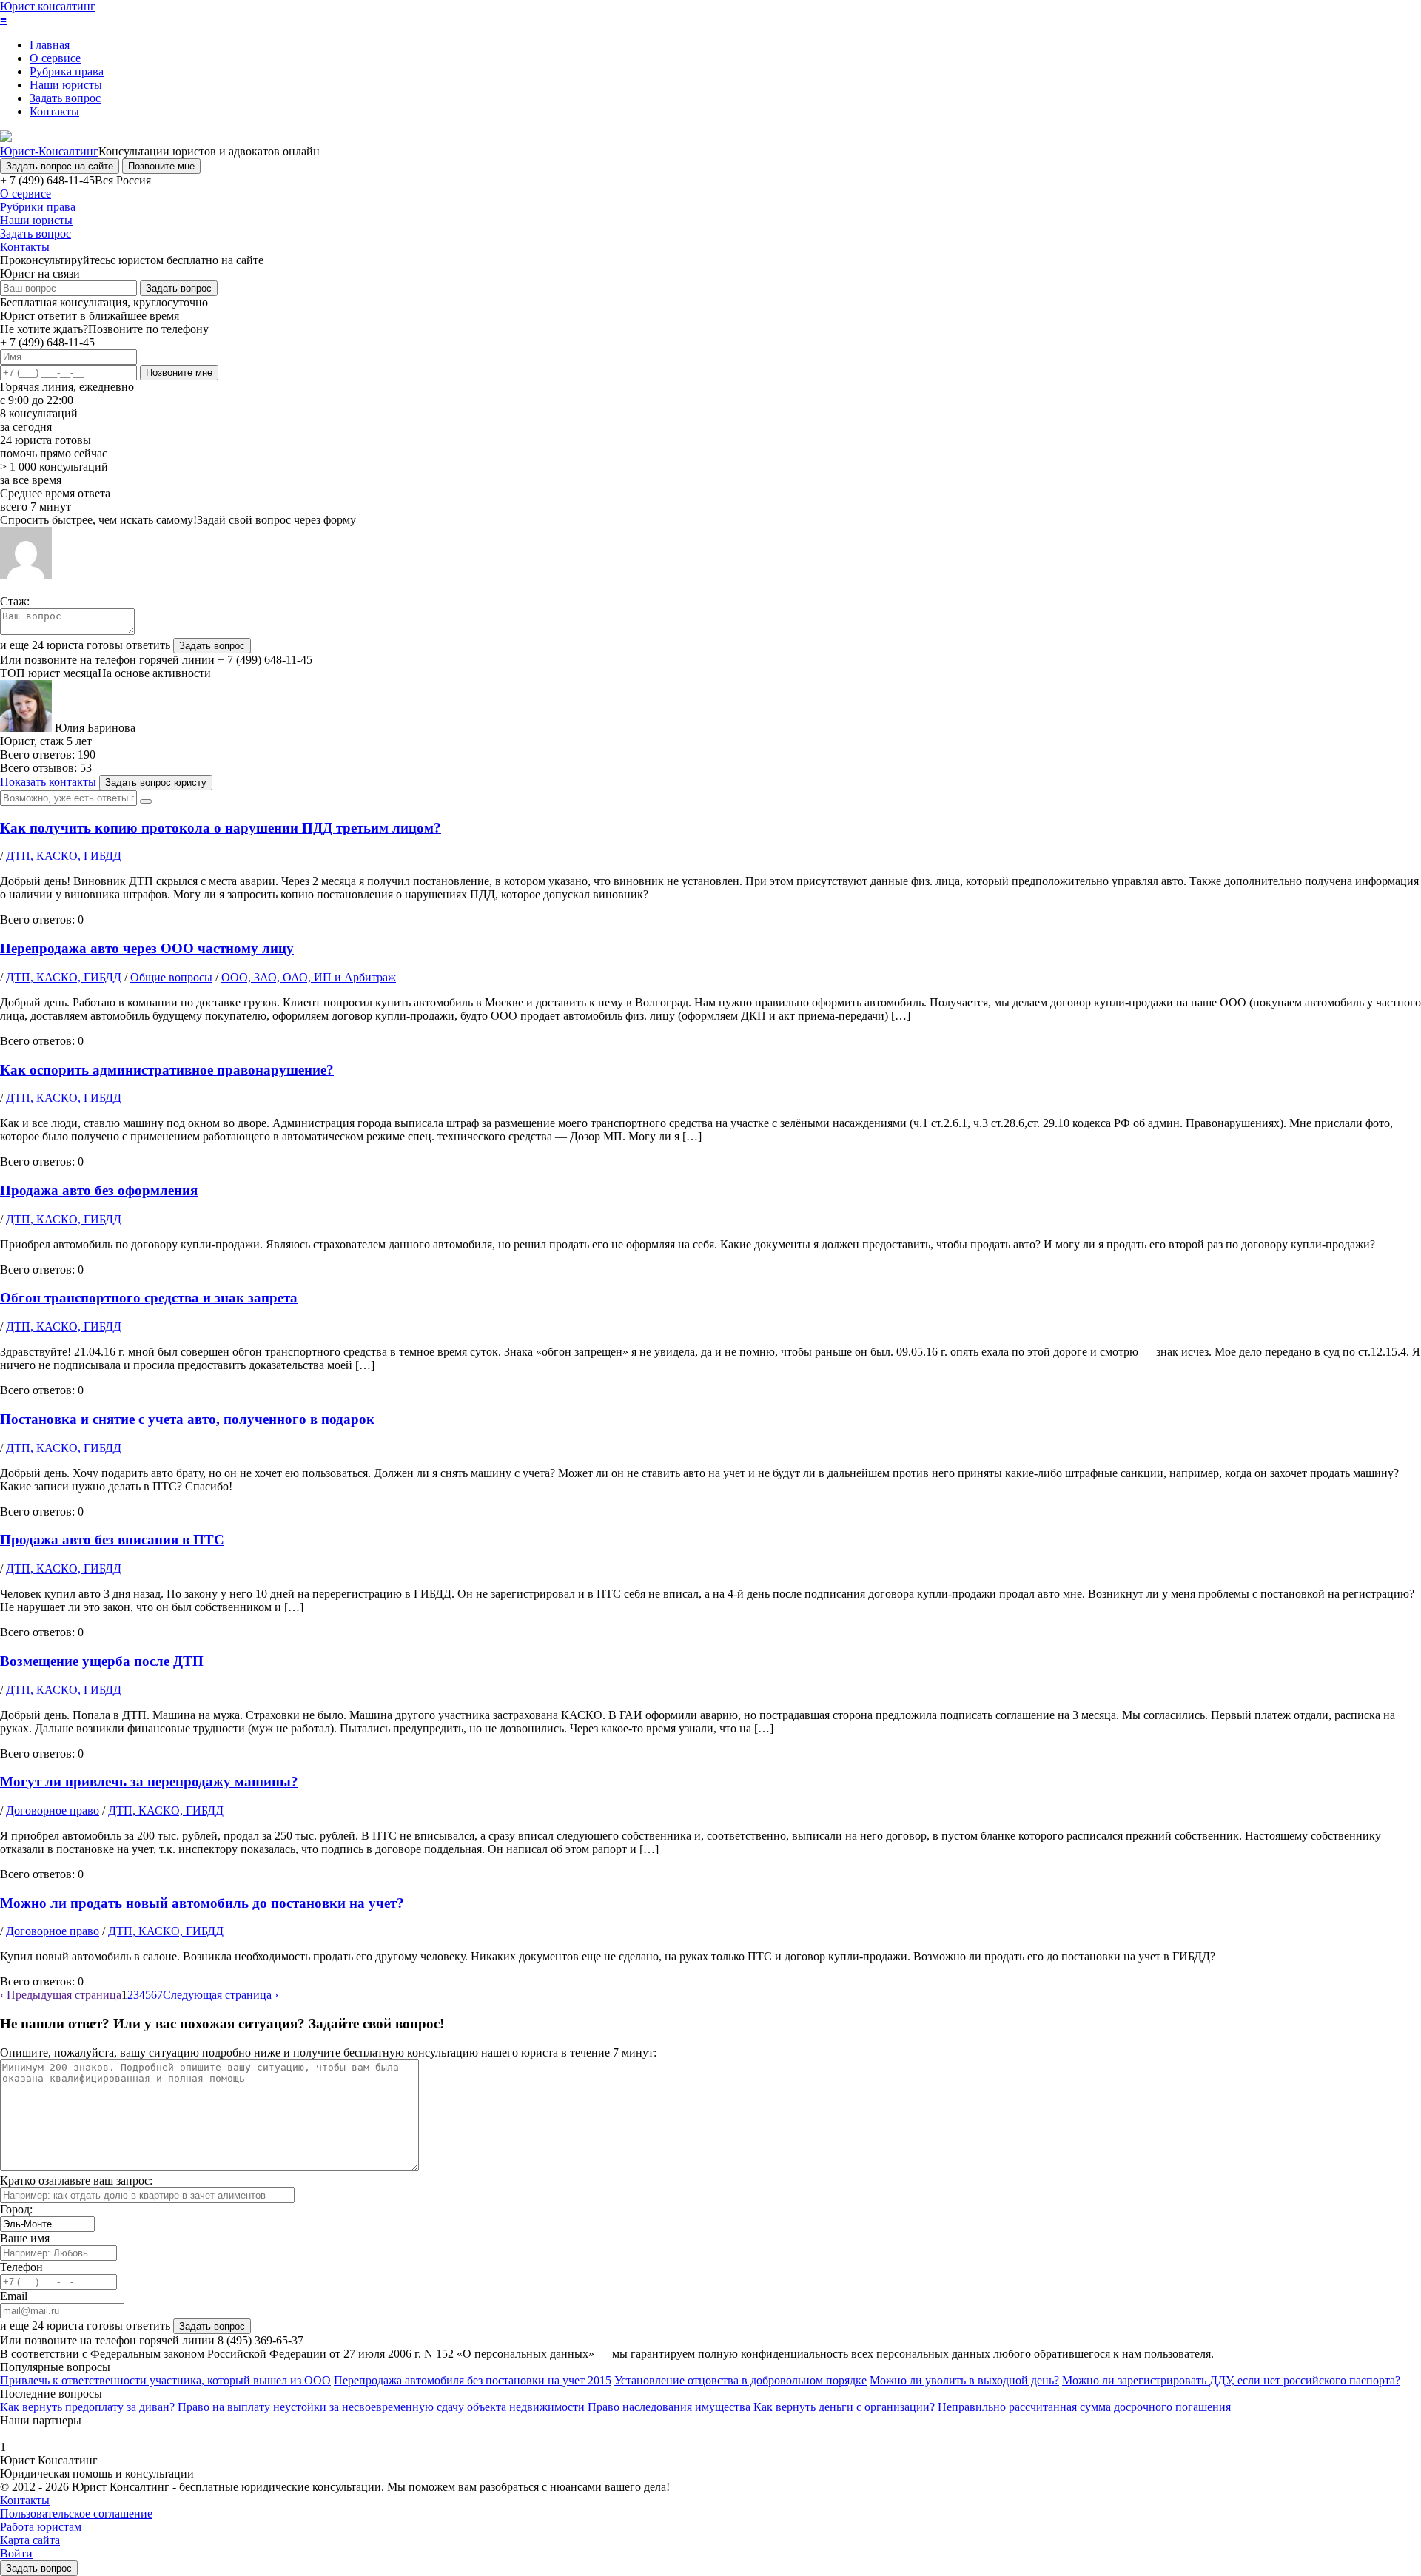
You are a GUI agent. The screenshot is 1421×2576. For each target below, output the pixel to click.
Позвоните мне (161, 166)
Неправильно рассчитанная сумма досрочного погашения (1084, 2407)
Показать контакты (48, 782)
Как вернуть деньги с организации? (844, 2407)
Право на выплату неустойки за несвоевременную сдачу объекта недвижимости (381, 2407)
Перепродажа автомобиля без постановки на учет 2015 (473, 2380)
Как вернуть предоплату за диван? (87, 2407)
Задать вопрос (65, 98)
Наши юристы (66, 85)
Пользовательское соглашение (76, 2513)
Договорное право (53, 1810)
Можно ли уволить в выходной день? (964, 2380)
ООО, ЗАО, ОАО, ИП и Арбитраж (309, 977)
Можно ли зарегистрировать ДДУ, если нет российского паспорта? (1231, 2380)
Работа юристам (41, 2527)
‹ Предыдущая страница (61, 1995)
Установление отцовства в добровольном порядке (740, 2380)
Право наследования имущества (669, 2407)
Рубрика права (67, 71)
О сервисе (55, 58)
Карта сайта (30, 2540)
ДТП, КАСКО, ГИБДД (64, 856)
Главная (50, 45)
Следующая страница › (221, 1995)
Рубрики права (38, 207)
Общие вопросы (171, 977)
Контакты (54, 111)
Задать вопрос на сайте (60, 166)
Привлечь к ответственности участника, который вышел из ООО (165, 2380)
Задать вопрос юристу (156, 783)
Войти (16, 2553)
